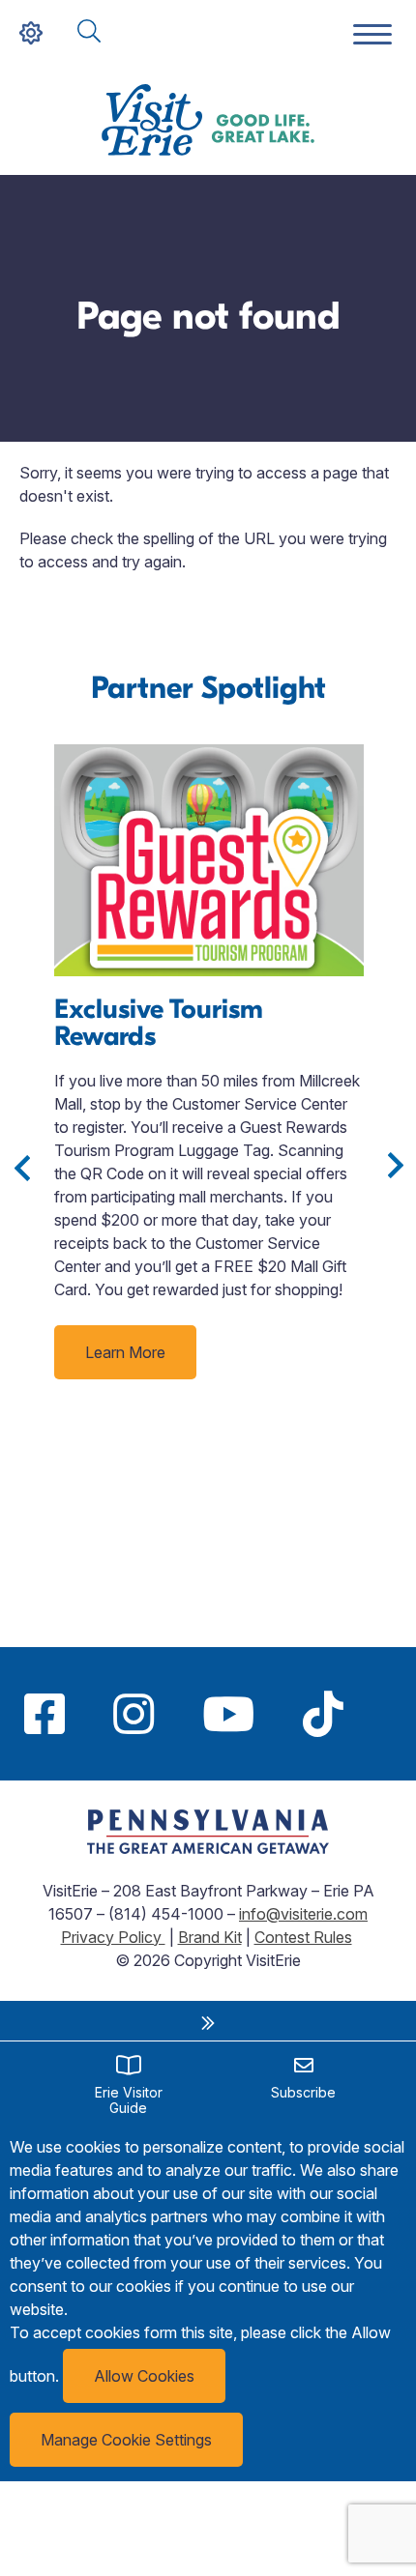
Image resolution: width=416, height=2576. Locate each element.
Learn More (125, 1352)
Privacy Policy (113, 1937)
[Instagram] (134, 1714)
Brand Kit (210, 1937)
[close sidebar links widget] (208, 2023)
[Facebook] (45, 1714)
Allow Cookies (144, 2376)
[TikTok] (323, 1714)
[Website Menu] (372, 35)
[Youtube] (228, 1714)
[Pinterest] (392, 1714)
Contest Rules (303, 1937)
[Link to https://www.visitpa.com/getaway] (208, 1848)
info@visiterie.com (303, 1914)
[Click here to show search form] (89, 32)
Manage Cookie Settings (126, 2440)
